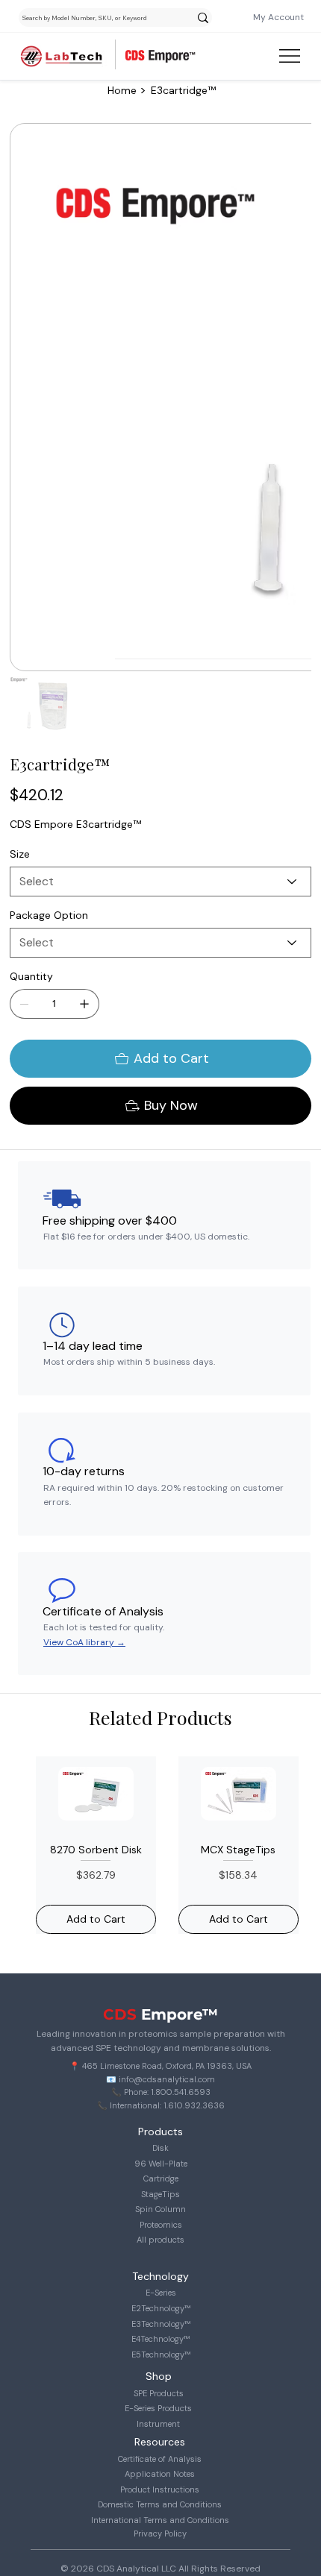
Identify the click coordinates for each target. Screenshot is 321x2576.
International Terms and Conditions (160, 2520)
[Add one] (84, 1004)
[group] (160, 1845)
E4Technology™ (160, 2339)
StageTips (160, 2194)
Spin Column (160, 2209)
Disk (160, 2148)
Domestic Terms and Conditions (160, 2504)
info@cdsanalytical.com (167, 2079)
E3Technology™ (161, 2324)
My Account (278, 17)
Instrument (158, 2424)
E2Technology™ (161, 2308)
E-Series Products (158, 2408)
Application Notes (160, 2474)
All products (160, 2240)
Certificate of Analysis (160, 2459)
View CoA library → (84, 1642)
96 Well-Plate (161, 2164)
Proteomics (161, 2225)
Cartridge (161, 2178)
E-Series (161, 2293)
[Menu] (290, 56)
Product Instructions (160, 2489)
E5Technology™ (161, 2354)
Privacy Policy (160, 2533)
